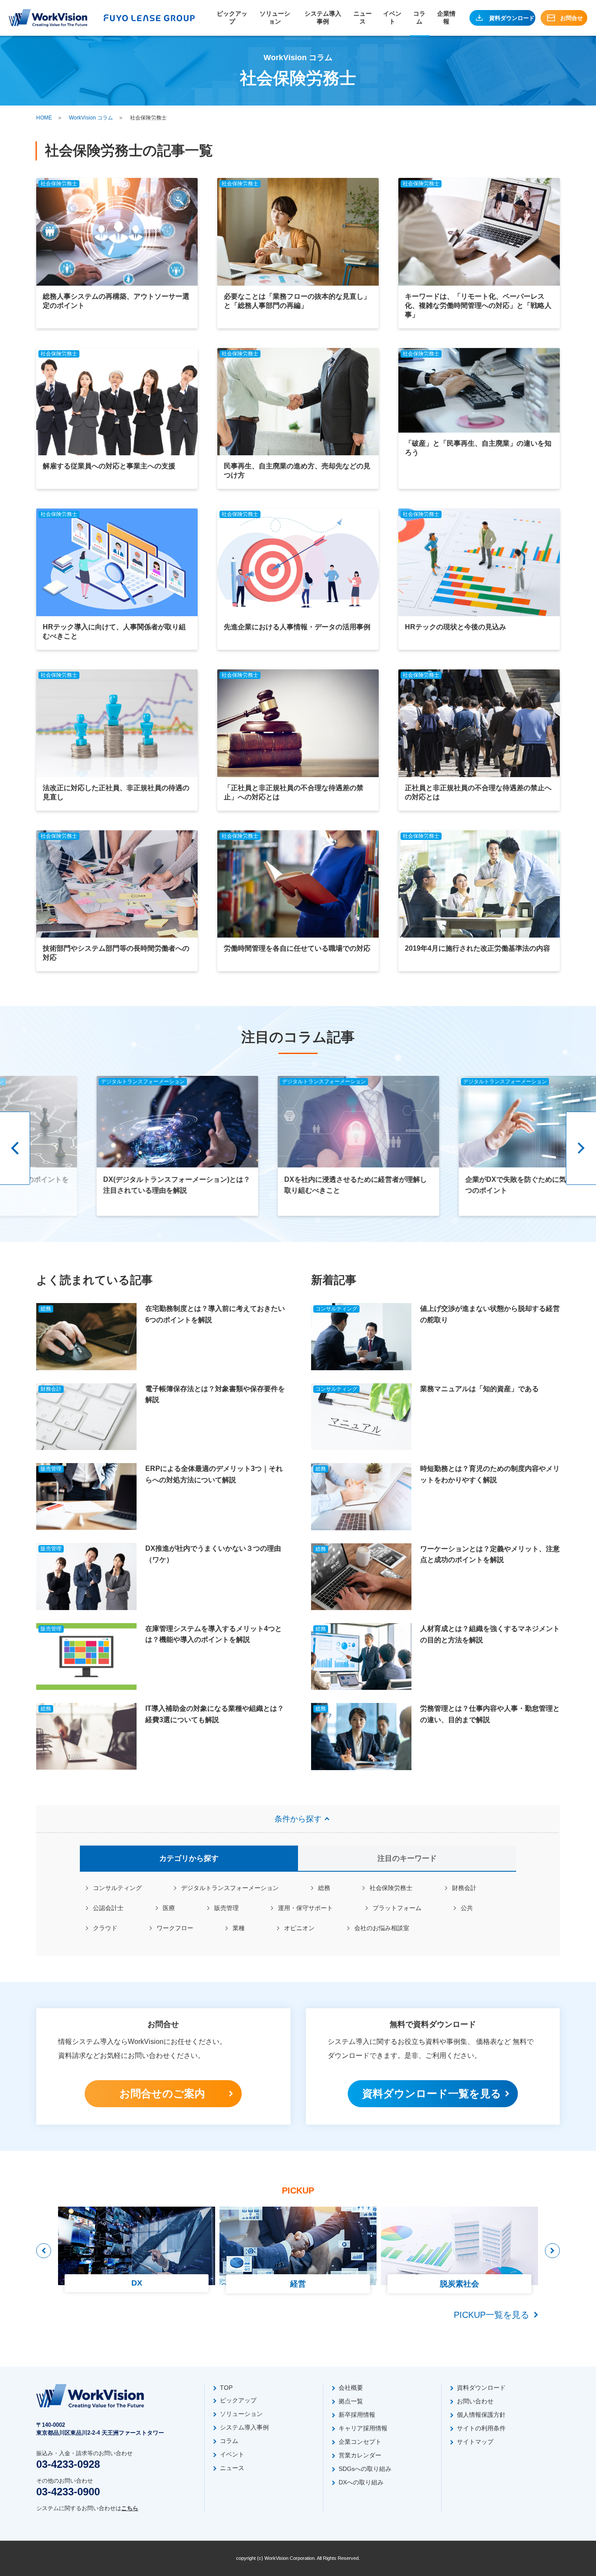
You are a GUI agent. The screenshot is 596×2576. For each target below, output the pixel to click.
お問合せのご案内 (162, 2093)
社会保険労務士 (391, 1888)
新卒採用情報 (357, 2415)
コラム (419, 17)
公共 (467, 1908)
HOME (44, 118)
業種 (239, 1928)
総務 (324, 1888)
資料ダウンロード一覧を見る (432, 2093)
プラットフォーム (397, 1908)
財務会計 (464, 1888)
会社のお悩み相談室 (382, 1928)
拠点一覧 (351, 2401)
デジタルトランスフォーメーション (230, 1888)
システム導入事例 (323, 17)
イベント (392, 17)
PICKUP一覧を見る (492, 2315)
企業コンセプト (360, 2442)
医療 (169, 1908)
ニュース (363, 17)
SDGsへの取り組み (365, 2469)
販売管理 (226, 1908)
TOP (226, 2388)
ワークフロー (175, 1928)
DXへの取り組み (361, 2482)
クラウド (105, 1928)
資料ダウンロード (512, 18)
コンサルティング (117, 1888)
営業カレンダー (360, 2455)
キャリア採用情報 (363, 2428)
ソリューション (275, 17)
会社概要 (351, 2388)
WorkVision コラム (91, 118)
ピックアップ (232, 17)
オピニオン (299, 1928)
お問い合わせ (475, 2401)
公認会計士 (108, 1908)
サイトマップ (475, 2442)
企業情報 (446, 17)
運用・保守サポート (305, 1908)
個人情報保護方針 (481, 2415)
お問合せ (572, 18)
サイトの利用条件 (481, 2428)
